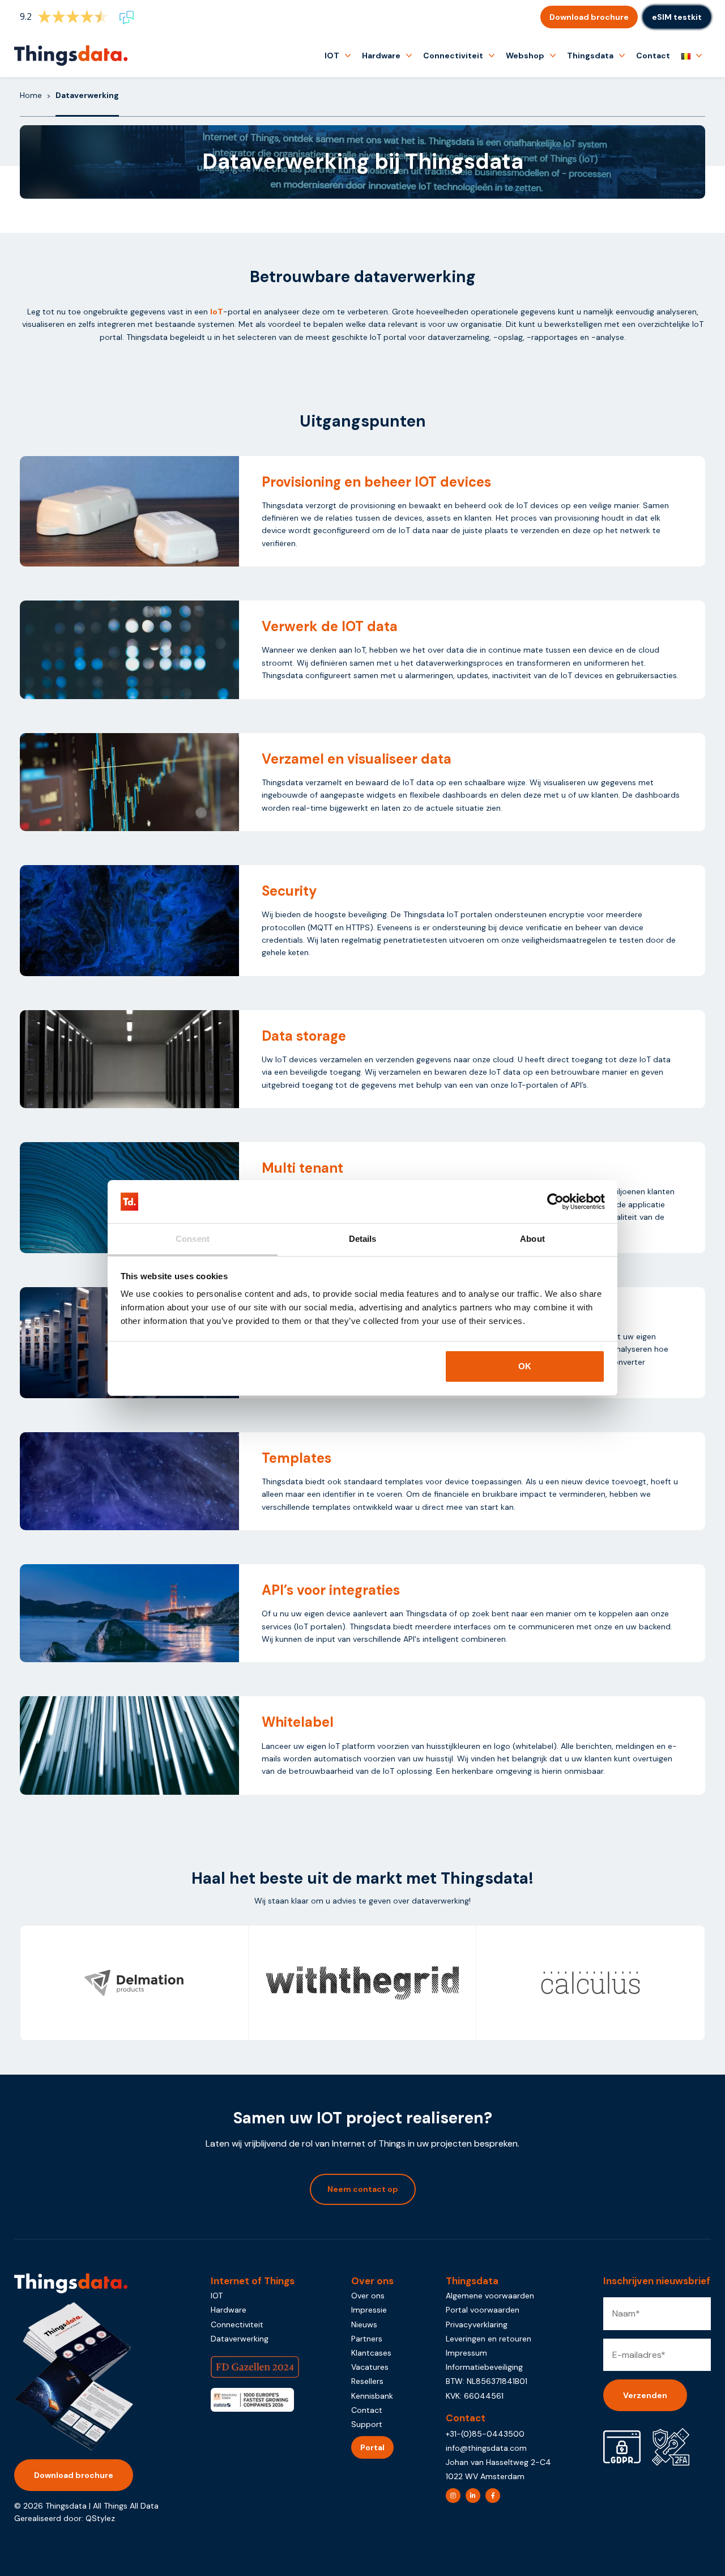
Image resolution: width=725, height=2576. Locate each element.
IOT (332, 56)
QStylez (100, 2518)
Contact (653, 56)
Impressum (466, 2353)
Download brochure (589, 17)
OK (525, 1366)
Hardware (381, 56)
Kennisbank (372, 2396)
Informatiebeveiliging (484, 2367)
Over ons (368, 2296)
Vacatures (370, 2367)
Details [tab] (363, 1239)
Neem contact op (363, 2189)
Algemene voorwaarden (490, 2296)
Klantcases (371, 2353)
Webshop (525, 56)
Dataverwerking (240, 2339)
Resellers (367, 2381)
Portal (372, 2447)
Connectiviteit (453, 56)
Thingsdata (590, 56)
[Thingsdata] (71, 56)
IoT (217, 312)
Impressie (369, 2310)
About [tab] (532, 1239)
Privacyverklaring (477, 2324)
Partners (367, 2339)
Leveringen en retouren (489, 2339)
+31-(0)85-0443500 (485, 2434)
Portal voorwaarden (483, 2310)
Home (31, 95)
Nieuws (364, 2324)
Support (367, 2424)
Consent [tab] (193, 1239)
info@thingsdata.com (486, 2448)
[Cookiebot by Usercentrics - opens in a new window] (555, 1202)
